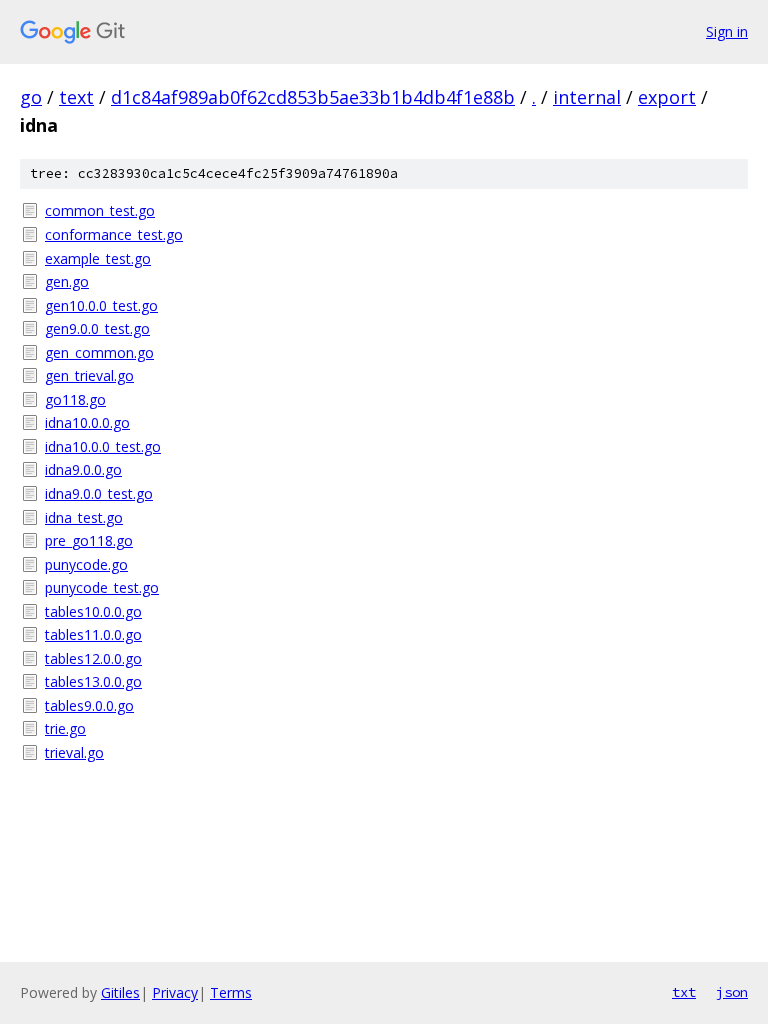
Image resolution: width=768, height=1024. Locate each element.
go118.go (75, 399)
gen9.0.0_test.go (97, 328)
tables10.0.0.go (93, 611)
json (732, 992)
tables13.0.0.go (93, 681)
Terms (231, 992)
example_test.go (98, 258)
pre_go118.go (89, 540)
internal (587, 97)
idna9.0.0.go (83, 469)
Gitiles (120, 992)
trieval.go (74, 752)
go (31, 97)
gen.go (67, 281)
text (76, 97)
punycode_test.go (102, 587)
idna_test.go (84, 517)
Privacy (175, 992)
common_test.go (100, 210)
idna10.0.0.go (87, 422)
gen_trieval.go (89, 375)
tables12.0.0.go (93, 658)
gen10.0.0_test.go (101, 305)
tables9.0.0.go (89, 705)
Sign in (727, 31)
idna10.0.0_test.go (103, 446)
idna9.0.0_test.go (99, 493)
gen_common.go (99, 352)
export (667, 97)
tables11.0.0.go (93, 634)
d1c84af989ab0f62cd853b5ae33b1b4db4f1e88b (313, 97)
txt (684, 992)
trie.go (65, 728)
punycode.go (86, 564)
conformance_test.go (114, 234)
